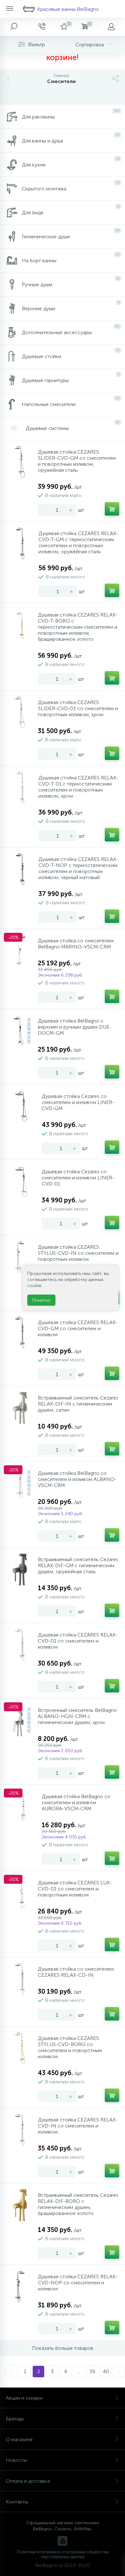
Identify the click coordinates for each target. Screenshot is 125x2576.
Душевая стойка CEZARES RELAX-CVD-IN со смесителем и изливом (78, 2126)
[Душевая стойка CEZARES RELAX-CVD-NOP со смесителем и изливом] (20, 2287)
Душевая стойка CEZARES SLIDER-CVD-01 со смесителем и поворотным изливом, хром (78, 708)
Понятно (41, 1300)
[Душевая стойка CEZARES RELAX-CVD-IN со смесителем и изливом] (20, 2130)
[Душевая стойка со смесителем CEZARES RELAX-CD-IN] (20, 1979)
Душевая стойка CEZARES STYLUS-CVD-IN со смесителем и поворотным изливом (78, 1253)
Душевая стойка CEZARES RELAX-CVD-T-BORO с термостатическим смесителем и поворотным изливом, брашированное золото (78, 627)
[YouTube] (63, 2541)
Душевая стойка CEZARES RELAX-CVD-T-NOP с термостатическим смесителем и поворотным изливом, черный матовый (78, 868)
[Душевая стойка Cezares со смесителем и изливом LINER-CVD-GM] (22, 1106)
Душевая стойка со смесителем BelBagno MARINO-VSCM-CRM (76, 944)
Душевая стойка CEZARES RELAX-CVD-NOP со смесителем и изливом (78, 2283)
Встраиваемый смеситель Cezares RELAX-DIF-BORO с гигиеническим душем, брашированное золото (78, 2204)
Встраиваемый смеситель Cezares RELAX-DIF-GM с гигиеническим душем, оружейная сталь (78, 1565)
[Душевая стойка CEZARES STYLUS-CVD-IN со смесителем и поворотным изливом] (20, 1257)
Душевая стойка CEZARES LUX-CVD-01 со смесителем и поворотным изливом (75, 1889)
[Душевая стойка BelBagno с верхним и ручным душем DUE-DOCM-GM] (20, 1031)
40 (106, 2371)
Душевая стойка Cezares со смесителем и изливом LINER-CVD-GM (78, 1102)
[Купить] (112, 509)
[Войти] (111, 27)
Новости (16, 2460)
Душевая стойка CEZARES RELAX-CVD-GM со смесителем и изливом (78, 1328)
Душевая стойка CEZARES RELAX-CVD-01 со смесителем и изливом (78, 1641)
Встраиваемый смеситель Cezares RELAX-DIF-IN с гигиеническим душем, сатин (78, 1404)
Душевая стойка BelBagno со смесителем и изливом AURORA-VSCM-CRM (76, 1802)
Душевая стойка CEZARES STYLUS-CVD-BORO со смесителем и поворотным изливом (70, 2047)
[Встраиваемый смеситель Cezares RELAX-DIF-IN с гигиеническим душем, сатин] (20, 1408)
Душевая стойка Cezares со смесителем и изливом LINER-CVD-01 (78, 1178)
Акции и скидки (24, 2398)
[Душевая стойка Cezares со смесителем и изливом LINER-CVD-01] (22, 1182)
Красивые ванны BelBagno (68, 9)
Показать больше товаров (63, 2348)
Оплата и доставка (28, 2481)
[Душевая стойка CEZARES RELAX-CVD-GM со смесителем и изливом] (20, 1332)
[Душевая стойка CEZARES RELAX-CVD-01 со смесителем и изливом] (20, 1645)
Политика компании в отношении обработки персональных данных (63, 2554)
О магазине (19, 2439)
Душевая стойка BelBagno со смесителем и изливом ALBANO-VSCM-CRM (77, 1479)
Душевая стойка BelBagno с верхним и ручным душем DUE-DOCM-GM (75, 1027)
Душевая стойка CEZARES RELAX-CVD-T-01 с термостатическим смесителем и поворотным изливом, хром (78, 787)
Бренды (15, 2419)
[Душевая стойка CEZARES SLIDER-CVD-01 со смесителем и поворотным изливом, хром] (20, 712)
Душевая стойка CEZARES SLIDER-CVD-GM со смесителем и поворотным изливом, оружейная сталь (77, 461)
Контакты (17, 2502)
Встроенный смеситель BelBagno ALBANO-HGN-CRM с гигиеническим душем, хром (77, 1716)
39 (92, 2371)
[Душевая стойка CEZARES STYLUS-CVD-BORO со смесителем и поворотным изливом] (20, 2048)
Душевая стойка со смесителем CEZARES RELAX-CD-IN (76, 1972)
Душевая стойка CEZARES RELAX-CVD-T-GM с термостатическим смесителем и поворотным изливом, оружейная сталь (78, 542)
